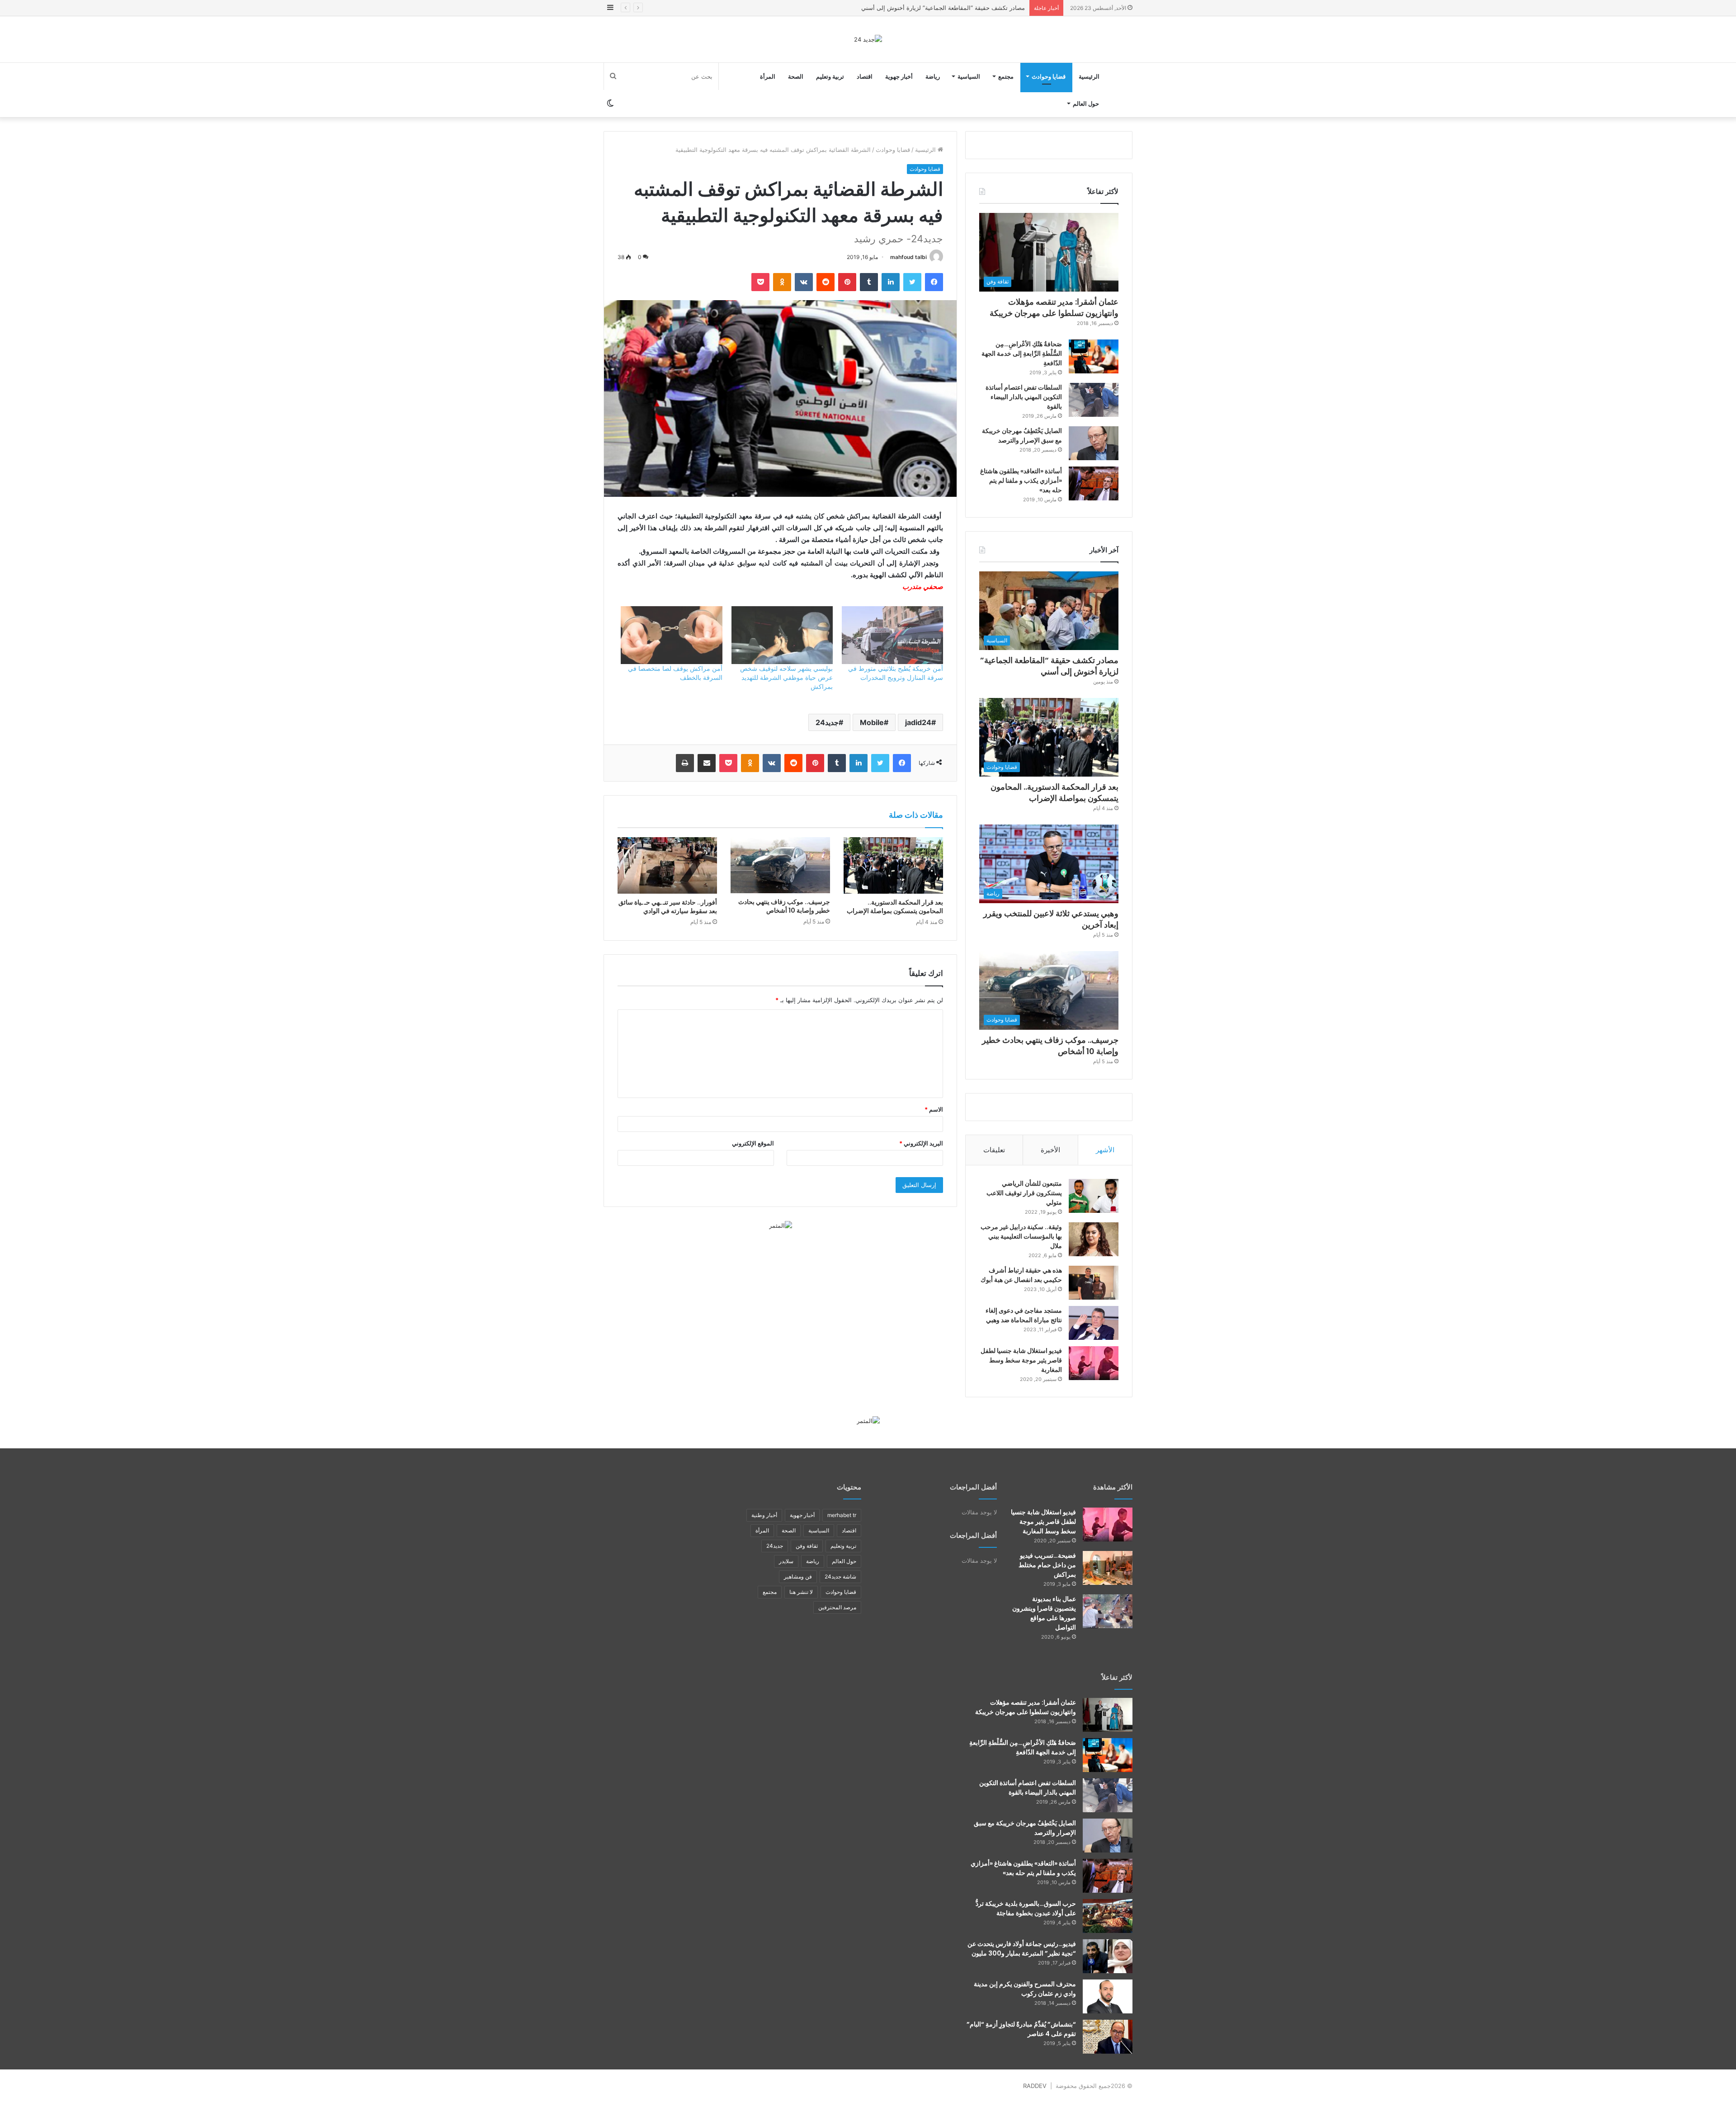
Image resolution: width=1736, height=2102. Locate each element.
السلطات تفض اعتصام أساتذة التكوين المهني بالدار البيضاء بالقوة (1024, 397)
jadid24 (918, 722)
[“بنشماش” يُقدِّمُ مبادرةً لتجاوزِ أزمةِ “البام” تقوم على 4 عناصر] (1108, 2037)
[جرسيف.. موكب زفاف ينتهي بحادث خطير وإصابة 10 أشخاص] (780, 865)
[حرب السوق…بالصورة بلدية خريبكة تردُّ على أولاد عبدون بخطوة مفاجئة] (1108, 1916)
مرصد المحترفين (837, 1607)
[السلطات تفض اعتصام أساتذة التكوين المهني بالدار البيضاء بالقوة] (1094, 400)
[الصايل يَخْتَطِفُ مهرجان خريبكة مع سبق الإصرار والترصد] (1094, 443)
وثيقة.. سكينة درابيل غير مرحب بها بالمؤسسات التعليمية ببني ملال (1021, 1236)
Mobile (872, 722)
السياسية (969, 76)
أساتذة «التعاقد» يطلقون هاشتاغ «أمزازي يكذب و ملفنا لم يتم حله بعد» (1021, 481)
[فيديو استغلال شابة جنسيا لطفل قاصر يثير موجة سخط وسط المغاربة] (1094, 1363)
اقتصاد (865, 76)
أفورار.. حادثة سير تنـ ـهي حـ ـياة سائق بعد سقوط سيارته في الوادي (668, 907)
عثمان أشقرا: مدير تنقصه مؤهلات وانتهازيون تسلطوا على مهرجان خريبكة (1054, 307)
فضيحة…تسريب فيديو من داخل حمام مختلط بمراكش (1047, 1565)
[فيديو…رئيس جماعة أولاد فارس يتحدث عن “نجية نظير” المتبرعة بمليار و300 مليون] (1108, 1956)
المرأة (768, 76)
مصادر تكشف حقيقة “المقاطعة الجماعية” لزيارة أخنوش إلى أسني (1049, 666)
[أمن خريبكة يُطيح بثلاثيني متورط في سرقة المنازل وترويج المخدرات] (892, 635)
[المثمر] (781, 1225)
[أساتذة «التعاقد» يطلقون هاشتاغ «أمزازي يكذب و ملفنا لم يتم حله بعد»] (1094, 483)
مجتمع (1006, 76)
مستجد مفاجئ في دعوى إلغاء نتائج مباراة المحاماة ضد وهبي (1024, 1315)
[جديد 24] (868, 39)
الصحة (796, 76)
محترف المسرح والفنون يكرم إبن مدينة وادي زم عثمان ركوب (1025, 1989)
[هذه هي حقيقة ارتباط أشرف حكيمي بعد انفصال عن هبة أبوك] (1094, 1283)
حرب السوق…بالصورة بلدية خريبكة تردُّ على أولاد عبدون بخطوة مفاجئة (1026, 1908)
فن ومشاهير (798, 1576)
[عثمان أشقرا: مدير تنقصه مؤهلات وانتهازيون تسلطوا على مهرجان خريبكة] (1108, 1715)
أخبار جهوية (899, 76)
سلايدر (786, 1561)
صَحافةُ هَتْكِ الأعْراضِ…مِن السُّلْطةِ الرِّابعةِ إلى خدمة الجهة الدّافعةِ (1022, 353)
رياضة (933, 76)
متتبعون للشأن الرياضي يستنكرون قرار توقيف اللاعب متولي (1024, 1193)
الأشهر (1105, 1150)
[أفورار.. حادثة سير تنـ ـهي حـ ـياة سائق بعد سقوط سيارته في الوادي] (667, 865)
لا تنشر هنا (801, 1592)
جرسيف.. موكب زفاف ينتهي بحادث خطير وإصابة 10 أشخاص (784, 906)
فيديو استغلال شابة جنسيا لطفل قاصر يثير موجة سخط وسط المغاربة (1021, 1360)
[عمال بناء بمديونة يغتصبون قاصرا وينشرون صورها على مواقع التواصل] (1108, 1611)
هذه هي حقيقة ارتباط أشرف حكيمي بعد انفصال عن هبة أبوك (1021, 1275)
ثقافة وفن (807, 1546)
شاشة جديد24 (840, 1576)
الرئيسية (1089, 76)
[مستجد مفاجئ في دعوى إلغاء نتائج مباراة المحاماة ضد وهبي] (1094, 1323)
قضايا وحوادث (1049, 76)
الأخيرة (1050, 1150)
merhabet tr (842, 1515)
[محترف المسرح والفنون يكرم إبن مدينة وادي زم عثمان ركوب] (1108, 1996)
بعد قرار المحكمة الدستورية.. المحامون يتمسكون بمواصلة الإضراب (941, 8)
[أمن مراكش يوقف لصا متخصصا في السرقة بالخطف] (671, 635)
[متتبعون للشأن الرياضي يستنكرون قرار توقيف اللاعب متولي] (1094, 1196)
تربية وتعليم (830, 76)
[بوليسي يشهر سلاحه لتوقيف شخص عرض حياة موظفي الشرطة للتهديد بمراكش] (782, 635)
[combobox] (780, 587)
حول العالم (1086, 104)
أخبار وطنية (764, 1515)
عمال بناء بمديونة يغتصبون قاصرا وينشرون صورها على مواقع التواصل (1044, 1613)
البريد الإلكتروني (921, 1143)
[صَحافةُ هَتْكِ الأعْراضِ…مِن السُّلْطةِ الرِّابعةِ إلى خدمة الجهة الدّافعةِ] (1094, 356)
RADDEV (1035, 2086)
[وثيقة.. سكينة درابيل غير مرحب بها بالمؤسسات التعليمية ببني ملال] (1094, 1239)
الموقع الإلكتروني (753, 1143)
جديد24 (827, 722)
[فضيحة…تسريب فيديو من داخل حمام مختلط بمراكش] (1108, 1568)
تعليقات (994, 1150)
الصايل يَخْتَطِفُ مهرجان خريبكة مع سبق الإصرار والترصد (1022, 436)
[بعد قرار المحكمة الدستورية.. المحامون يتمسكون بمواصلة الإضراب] (893, 865)
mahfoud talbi (908, 257)
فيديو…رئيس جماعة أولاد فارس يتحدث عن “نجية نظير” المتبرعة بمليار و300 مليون (1022, 1949)
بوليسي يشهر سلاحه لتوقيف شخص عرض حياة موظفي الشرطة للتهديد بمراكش (786, 677)
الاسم (934, 1109)
